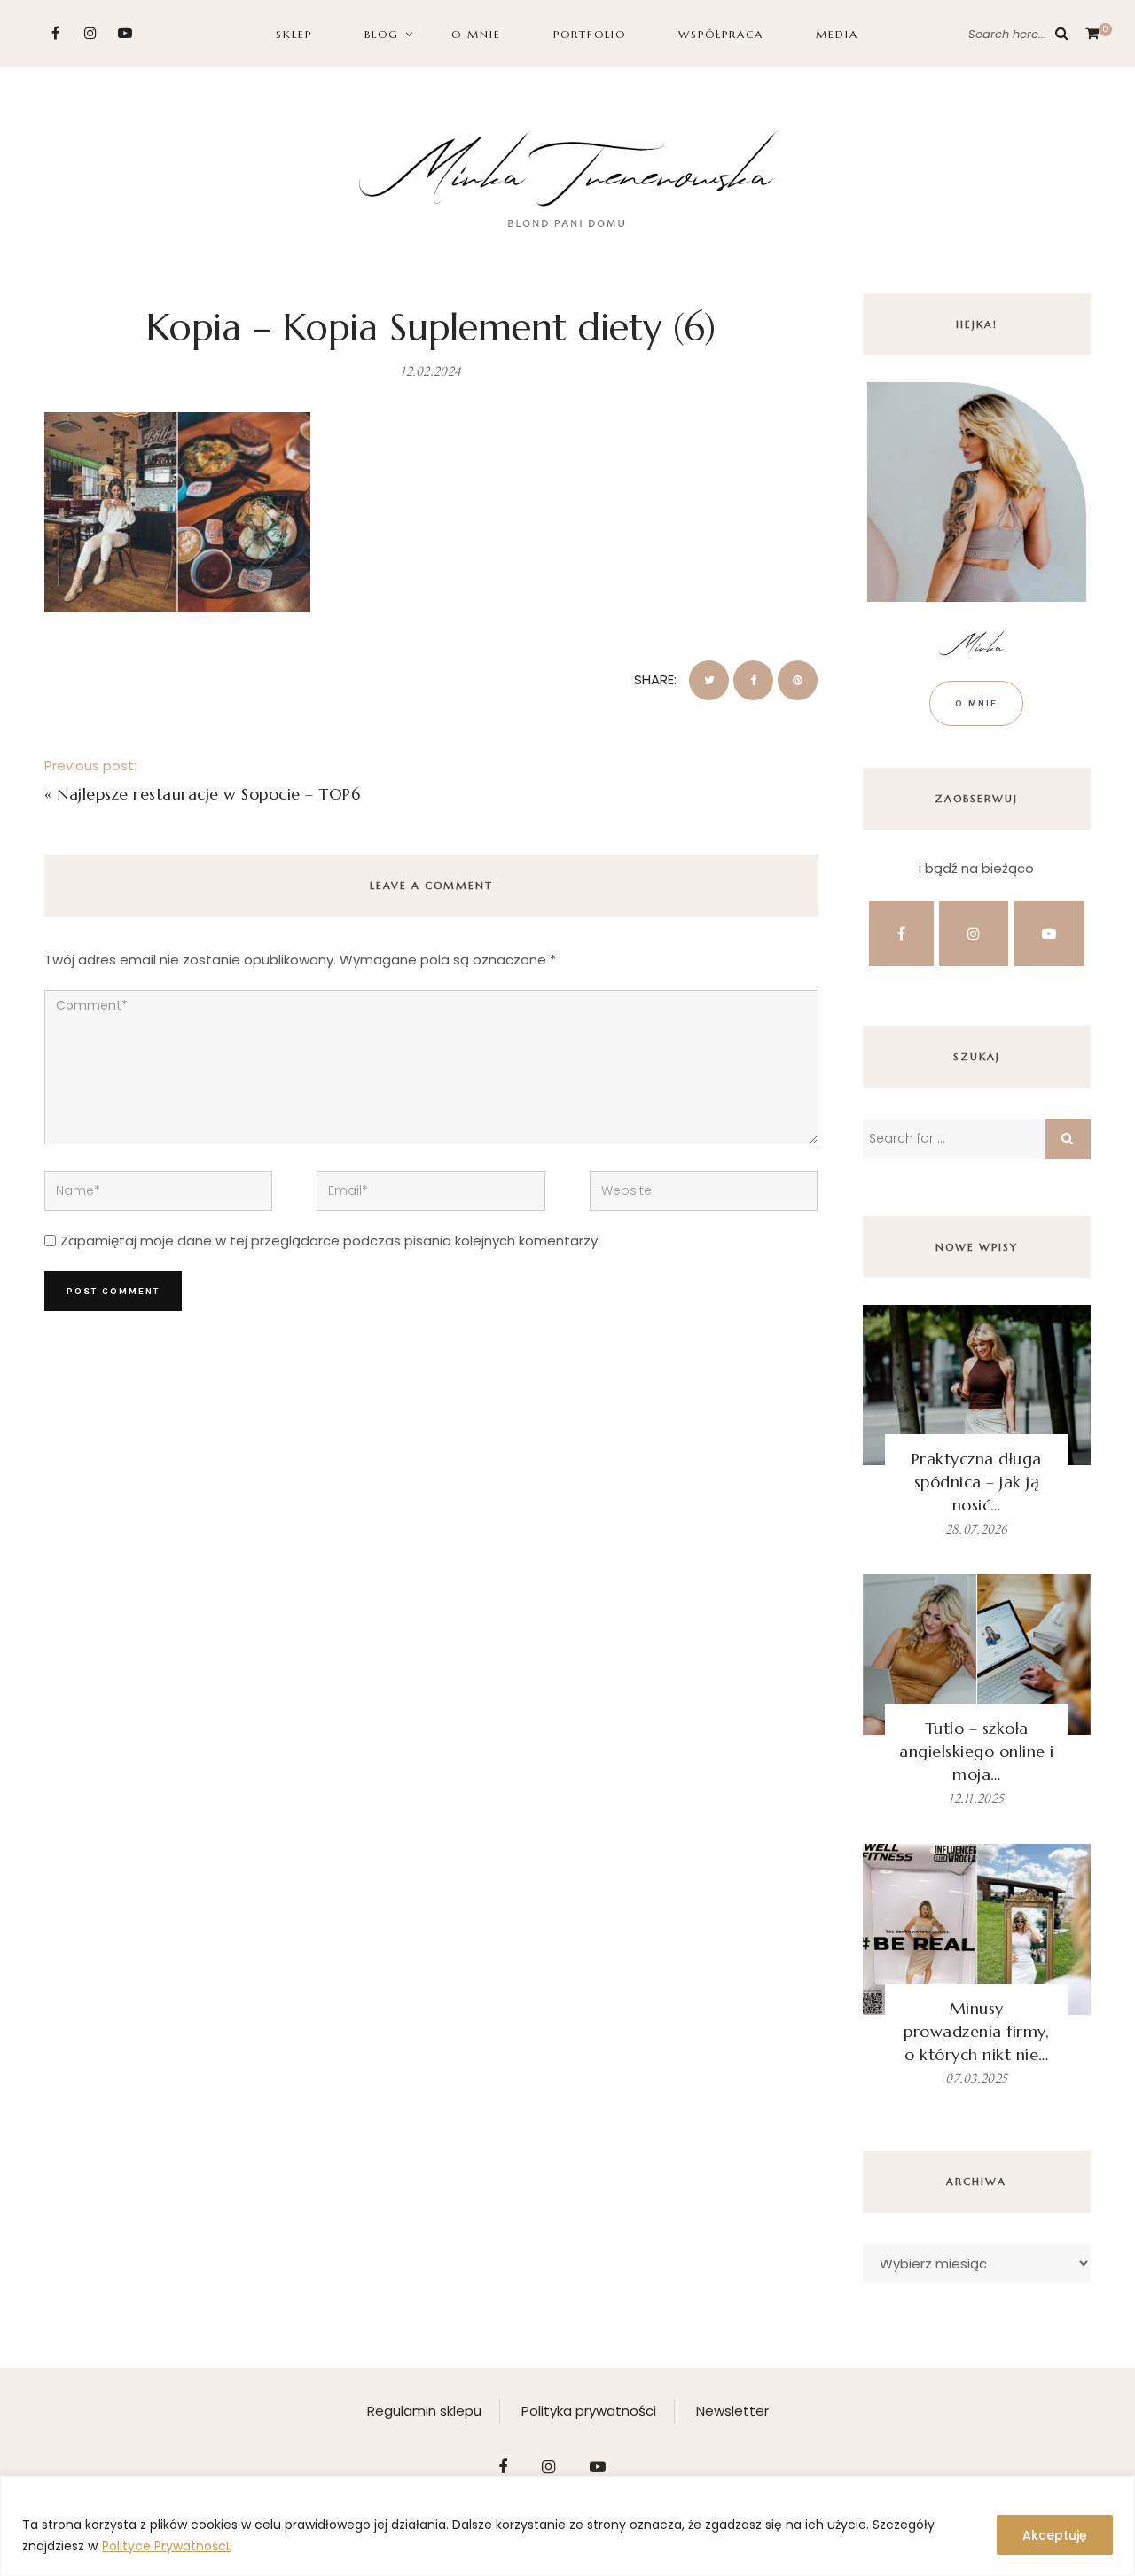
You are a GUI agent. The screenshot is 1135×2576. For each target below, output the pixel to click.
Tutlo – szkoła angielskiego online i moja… (977, 1751)
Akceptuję (1055, 2535)
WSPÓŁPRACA (721, 34)
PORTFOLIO (590, 34)
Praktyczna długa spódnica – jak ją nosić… (977, 1482)
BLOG (382, 34)
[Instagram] (90, 33)
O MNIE (476, 34)
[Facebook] (55, 33)
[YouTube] (125, 33)
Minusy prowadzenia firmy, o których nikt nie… (976, 2031)
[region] (567, 2526)
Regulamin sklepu (424, 2411)
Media (837, 34)
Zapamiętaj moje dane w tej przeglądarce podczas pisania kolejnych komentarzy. (330, 1241)
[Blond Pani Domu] (568, 177)
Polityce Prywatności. (167, 2546)
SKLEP (294, 34)
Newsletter (732, 2411)
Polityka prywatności (589, 2411)
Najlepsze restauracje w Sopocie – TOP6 (208, 794)
